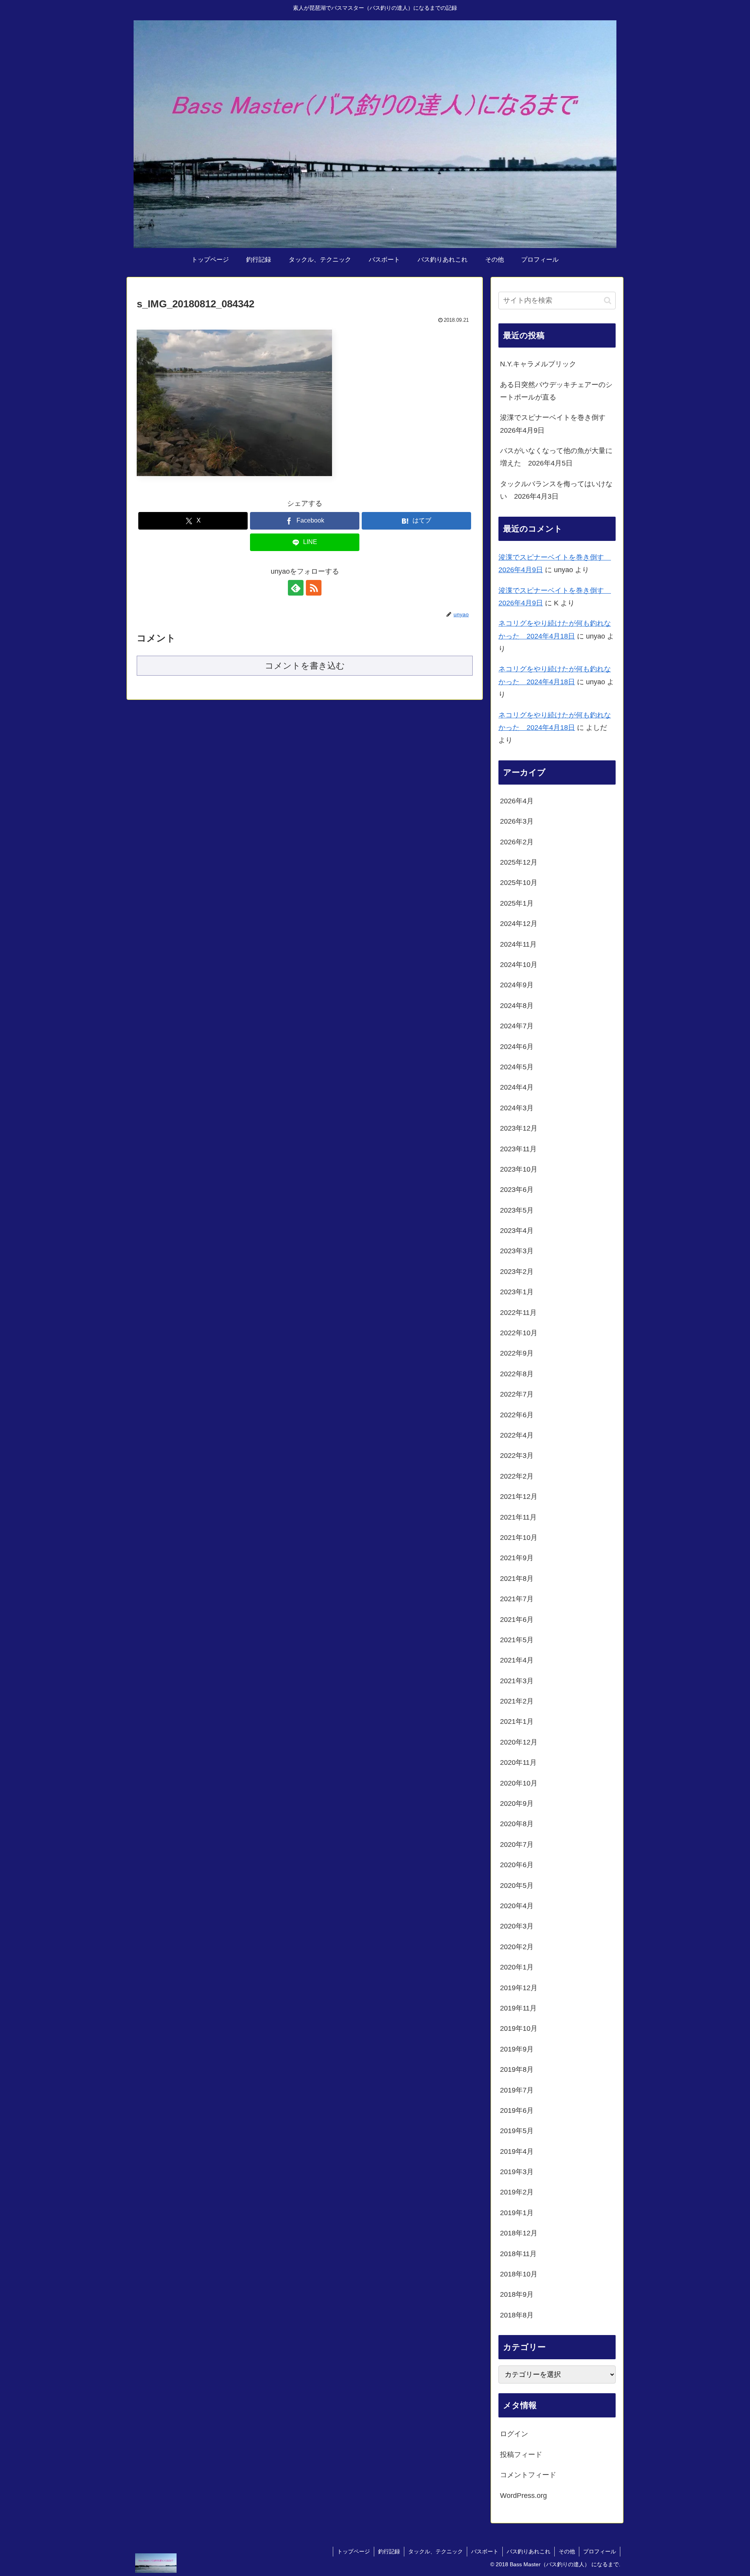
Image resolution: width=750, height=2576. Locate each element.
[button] (608, 301)
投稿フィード (521, 2455)
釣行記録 (389, 2551)
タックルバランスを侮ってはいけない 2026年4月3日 (556, 490)
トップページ (354, 2551)
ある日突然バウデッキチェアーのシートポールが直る (556, 391)
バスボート (485, 2551)
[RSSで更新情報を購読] (314, 588)
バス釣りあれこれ (529, 2551)
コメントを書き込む (305, 666)
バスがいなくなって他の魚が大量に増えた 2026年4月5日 (556, 457)
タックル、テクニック (436, 2551)
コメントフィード (528, 2475)
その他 (567, 2551)
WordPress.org (523, 2496)
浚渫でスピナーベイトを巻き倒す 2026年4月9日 (556, 424)
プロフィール (600, 2551)
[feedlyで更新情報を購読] (296, 588)
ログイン (514, 2434)
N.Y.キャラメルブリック (538, 364)
